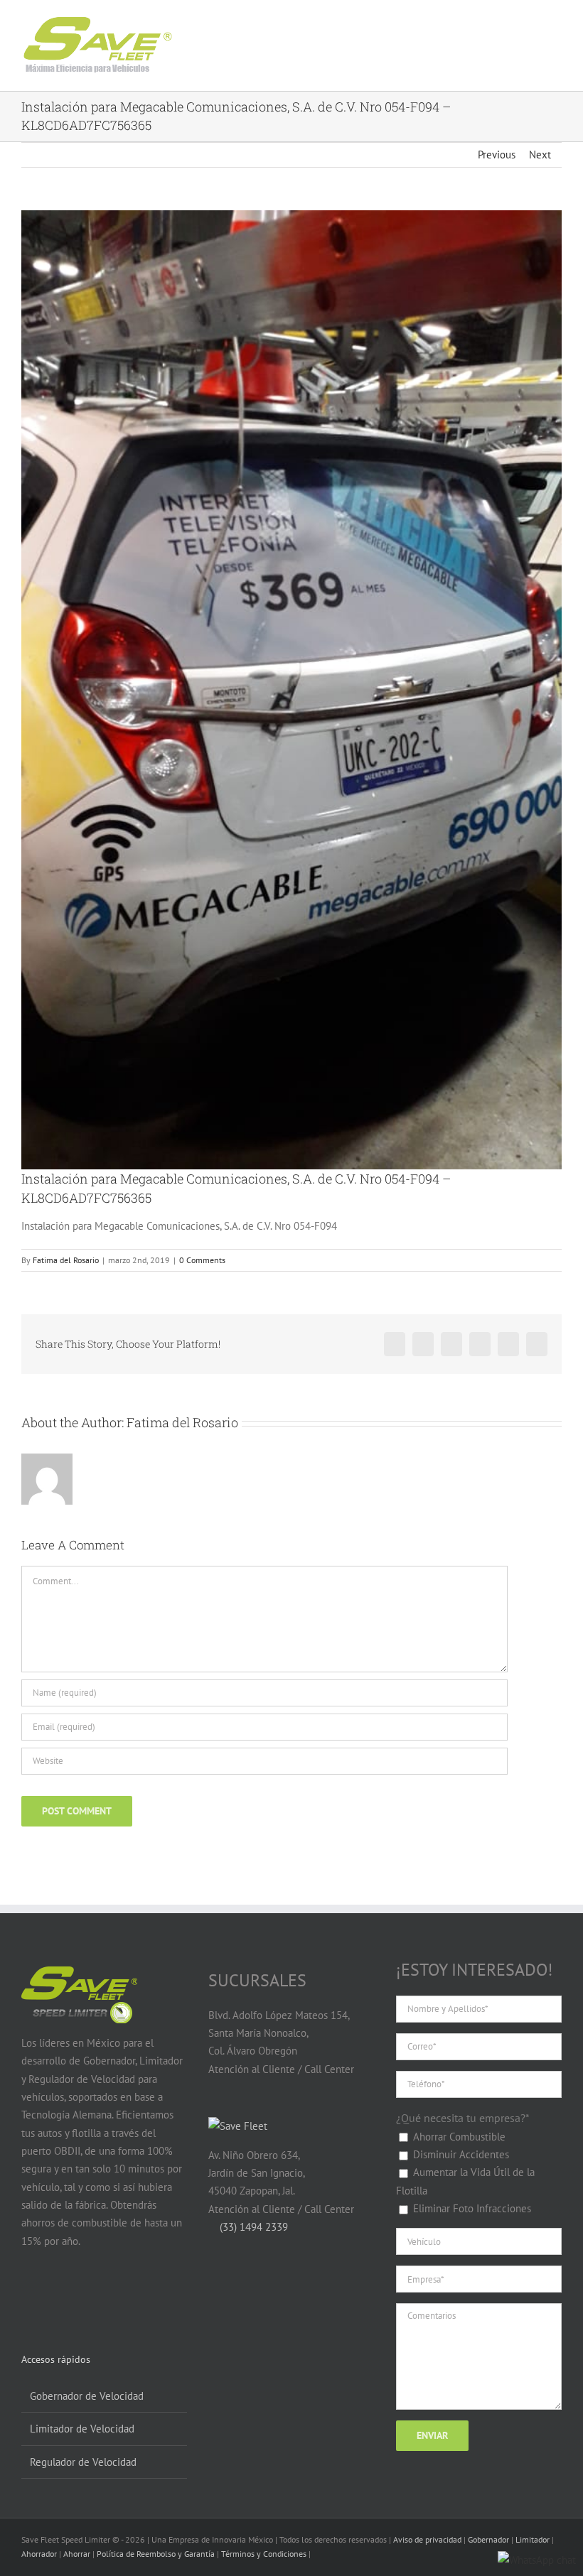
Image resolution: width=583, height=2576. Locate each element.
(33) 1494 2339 (252, 2227)
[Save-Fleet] (238, 2126)
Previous (497, 155)
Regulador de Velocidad (83, 2462)
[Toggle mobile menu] (542, 34)
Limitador (533, 2539)
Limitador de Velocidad (82, 2429)
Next (540, 155)
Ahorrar (77, 2554)
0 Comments (202, 1260)
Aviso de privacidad (427, 2539)
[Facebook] (30, 2296)
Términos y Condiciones (264, 2554)
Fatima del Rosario (66, 1260)
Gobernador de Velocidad (87, 2396)
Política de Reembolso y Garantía (156, 2554)
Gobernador (488, 2539)
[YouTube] (57, 2296)
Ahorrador (39, 2554)
